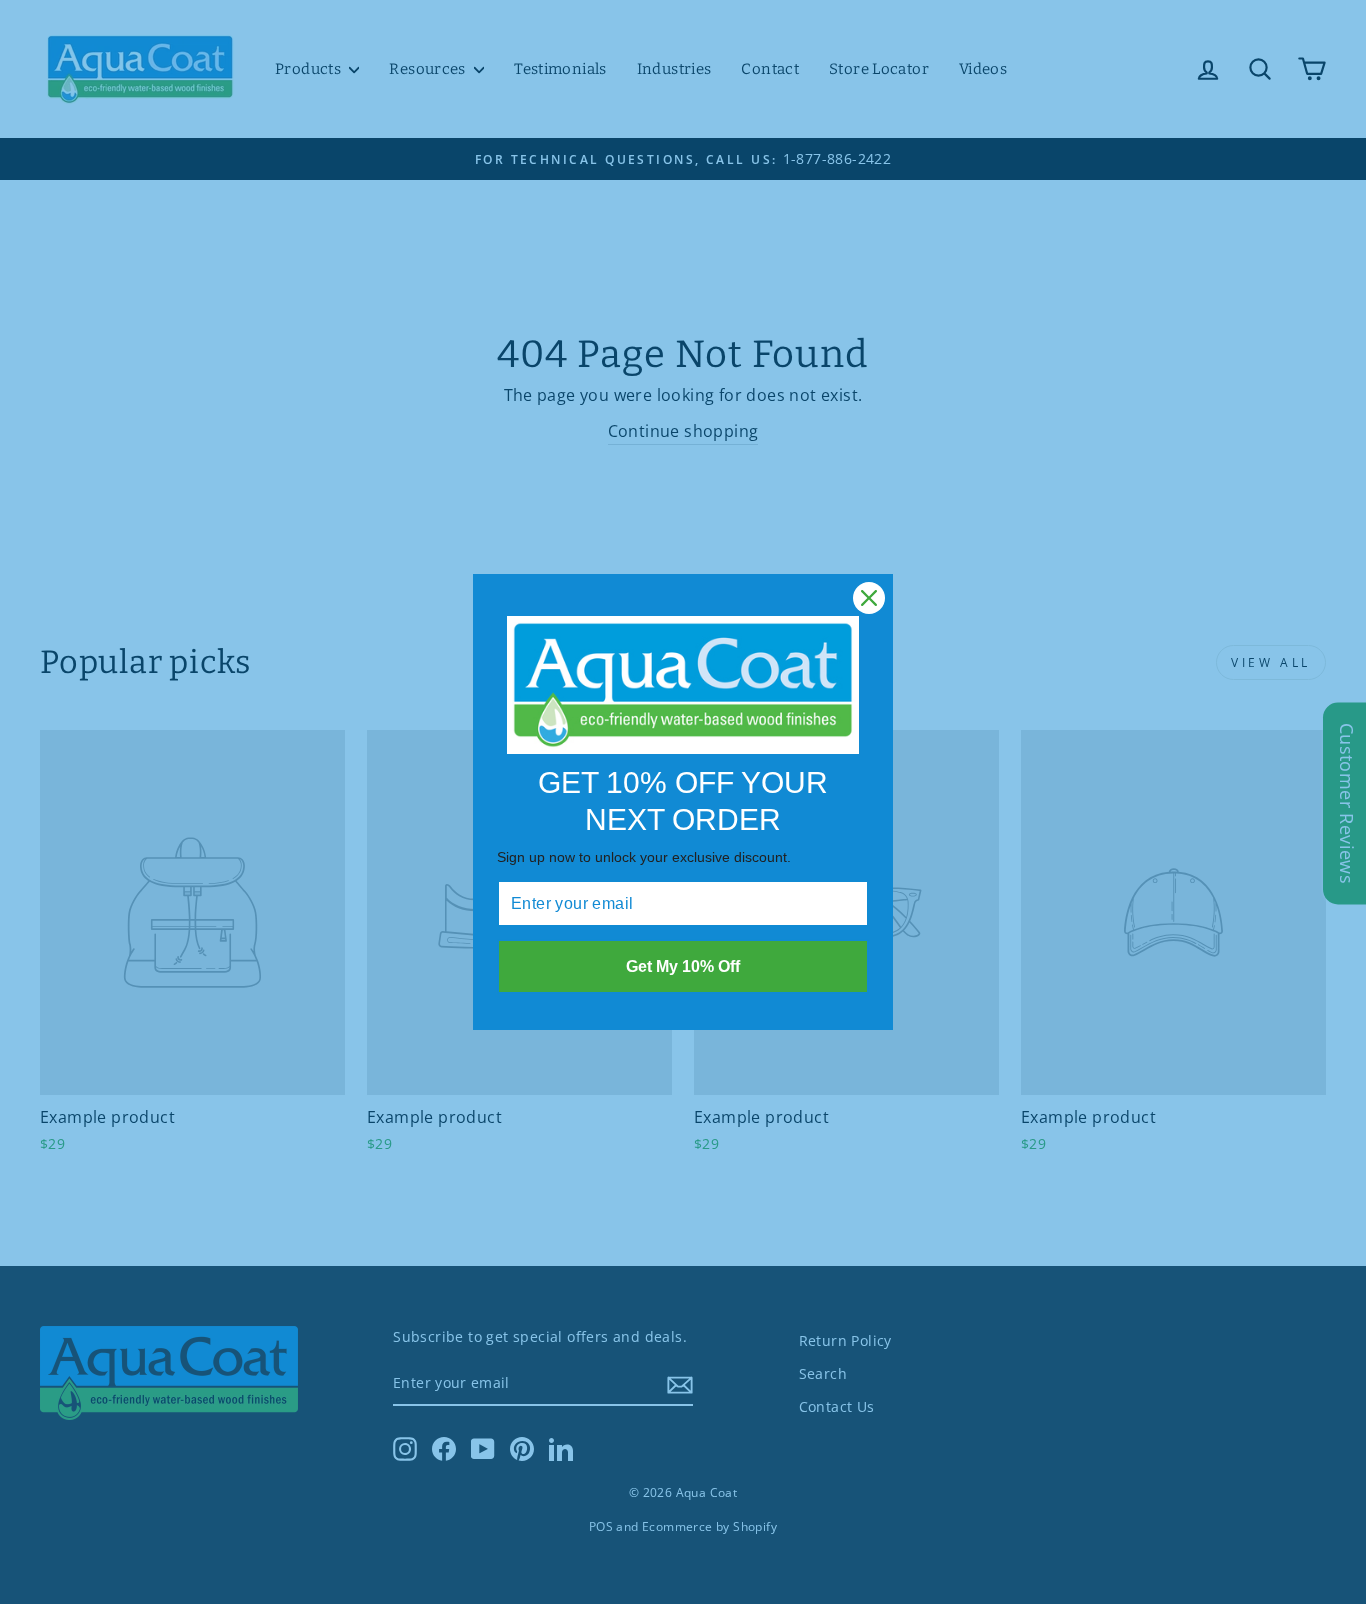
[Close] (869, 598)
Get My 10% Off (683, 966)
